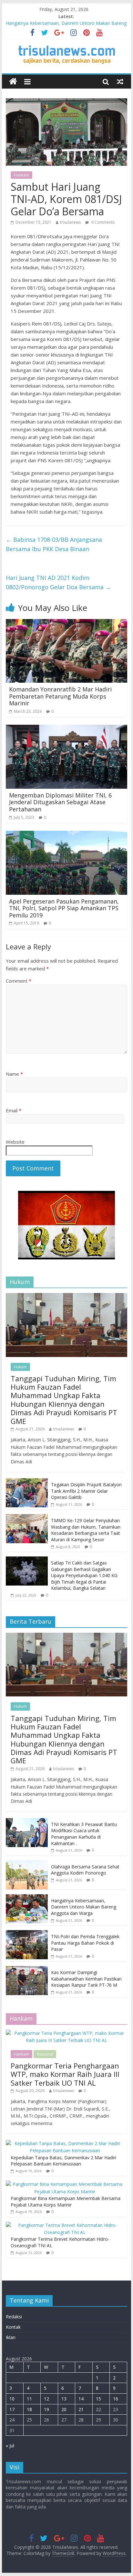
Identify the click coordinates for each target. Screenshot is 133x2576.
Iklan (11, 2337)
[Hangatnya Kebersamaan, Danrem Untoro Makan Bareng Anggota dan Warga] (27, 1898)
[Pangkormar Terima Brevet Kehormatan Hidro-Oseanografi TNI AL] (65, 2225)
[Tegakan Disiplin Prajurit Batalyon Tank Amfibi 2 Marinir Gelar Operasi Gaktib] (27, 1482)
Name (14, 1074)
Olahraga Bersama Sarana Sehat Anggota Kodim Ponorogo (85, 1870)
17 (12, 2409)
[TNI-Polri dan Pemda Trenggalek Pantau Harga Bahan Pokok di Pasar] (27, 1934)
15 (98, 2399)
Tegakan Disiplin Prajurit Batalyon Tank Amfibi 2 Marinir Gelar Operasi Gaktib (86, 1491)
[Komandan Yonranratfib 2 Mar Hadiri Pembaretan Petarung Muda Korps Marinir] (66, 623)
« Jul (10, 2446)
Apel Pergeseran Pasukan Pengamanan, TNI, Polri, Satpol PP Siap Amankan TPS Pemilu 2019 (64, 908)
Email (14, 1110)
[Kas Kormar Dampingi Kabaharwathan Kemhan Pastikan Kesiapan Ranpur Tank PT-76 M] (27, 1969)
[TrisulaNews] (13, 82)
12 (46, 2399)
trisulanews (70, 222)
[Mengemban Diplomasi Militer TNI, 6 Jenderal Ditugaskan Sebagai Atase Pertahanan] (66, 729)
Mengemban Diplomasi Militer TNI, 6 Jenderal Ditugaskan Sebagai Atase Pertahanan (60, 802)
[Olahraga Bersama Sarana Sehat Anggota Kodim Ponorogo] (27, 1864)
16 (116, 2399)
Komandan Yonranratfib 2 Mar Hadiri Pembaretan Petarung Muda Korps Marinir (60, 696)
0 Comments (102, 222)
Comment (19, 981)
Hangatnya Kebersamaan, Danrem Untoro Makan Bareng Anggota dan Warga (84, 1907)
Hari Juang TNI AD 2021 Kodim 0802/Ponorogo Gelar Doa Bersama (58, 582)
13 (64, 2399)
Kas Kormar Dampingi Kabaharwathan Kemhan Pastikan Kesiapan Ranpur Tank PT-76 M (86, 1979)
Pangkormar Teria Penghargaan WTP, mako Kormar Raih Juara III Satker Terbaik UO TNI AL (65, 2074)
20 (64, 2409)
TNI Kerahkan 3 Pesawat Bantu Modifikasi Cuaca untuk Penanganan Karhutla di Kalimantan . (84, 1834)
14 (81, 2399)
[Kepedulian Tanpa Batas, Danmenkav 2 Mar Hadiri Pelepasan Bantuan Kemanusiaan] (65, 2143)
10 (12, 2399)
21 (81, 2409)
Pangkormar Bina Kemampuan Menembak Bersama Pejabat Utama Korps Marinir (66, 2202)
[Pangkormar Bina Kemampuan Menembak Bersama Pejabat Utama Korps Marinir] (65, 2184)
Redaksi (14, 2317)
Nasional (45, 2054)
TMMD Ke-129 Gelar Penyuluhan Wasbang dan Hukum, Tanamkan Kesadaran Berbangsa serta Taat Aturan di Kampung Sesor (86, 1530)
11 (29, 2399)
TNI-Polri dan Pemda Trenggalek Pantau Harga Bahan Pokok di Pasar (85, 1943)
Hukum (20, 1367)
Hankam (21, 175)
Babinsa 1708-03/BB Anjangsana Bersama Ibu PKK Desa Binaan (54, 544)
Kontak (13, 2327)
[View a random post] (120, 81)
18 (29, 2409)
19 (46, 2409)
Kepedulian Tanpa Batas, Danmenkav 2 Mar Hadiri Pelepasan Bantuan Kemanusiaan (63, 2161)
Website (15, 1142)
